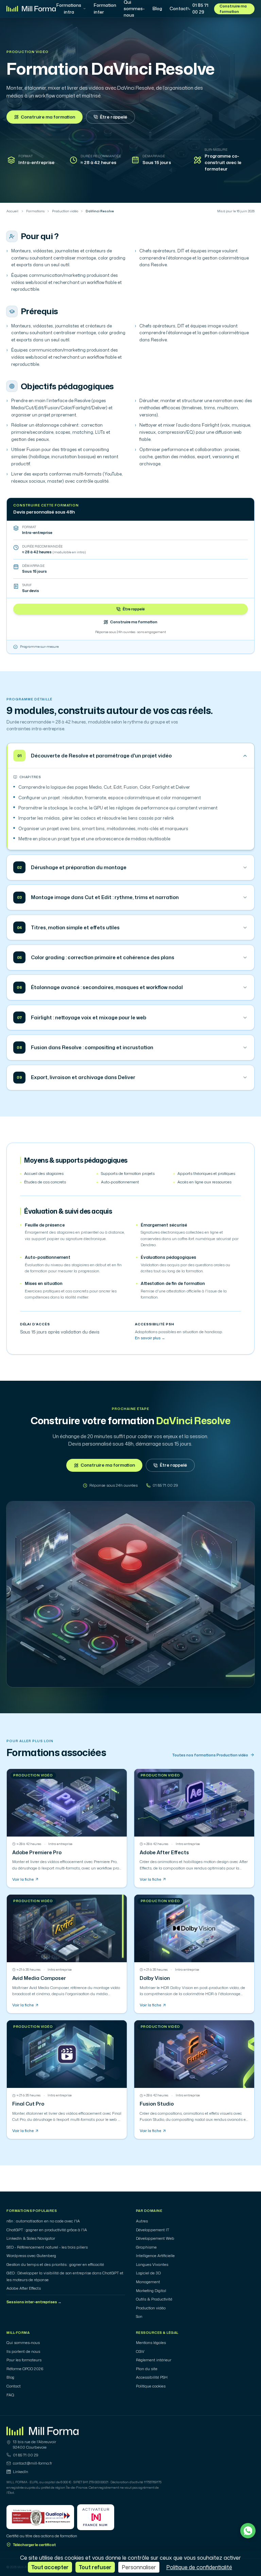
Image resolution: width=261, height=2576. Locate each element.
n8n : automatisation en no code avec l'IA (43, 2221)
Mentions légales (151, 2343)
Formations (35, 211)
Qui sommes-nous (23, 2343)
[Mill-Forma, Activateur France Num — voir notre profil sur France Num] (96, 2517)
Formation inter (105, 8)
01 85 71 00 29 (200, 8)
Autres (142, 2221)
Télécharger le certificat (34, 2545)
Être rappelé (114, 117)
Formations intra (69, 8)
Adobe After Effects (24, 2288)
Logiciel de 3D (148, 2273)
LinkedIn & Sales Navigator (31, 2238)
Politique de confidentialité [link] (199, 2567)
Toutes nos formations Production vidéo (210, 1755)
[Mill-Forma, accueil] (31, 9)
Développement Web (155, 2238)
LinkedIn (21, 2472)
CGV (140, 2351)
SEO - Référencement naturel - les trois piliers (47, 2247)
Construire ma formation (233, 9)
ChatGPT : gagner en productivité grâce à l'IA (47, 2230)
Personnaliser (139, 2567)
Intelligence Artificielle (155, 2256)
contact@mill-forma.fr (32, 2463)
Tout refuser (95, 2567)
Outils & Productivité (154, 2299)
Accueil (12, 211)
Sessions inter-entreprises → (34, 2302)
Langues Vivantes (152, 2265)
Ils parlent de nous (23, 2351)
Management (148, 2282)
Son (139, 2316)
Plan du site (147, 2369)
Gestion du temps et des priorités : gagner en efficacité (55, 2265)
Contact (179, 8)
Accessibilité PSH (152, 2377)
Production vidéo (27, 52)
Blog (157, 8)
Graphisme (146, 2247)
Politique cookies (151, 2386)
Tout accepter (50, 2567)
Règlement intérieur (154, 2360)
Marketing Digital (151, 2291)
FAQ (10, 2395)
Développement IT (153, 2230)
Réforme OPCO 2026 (25, 2369)
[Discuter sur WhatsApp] (248, 2531)
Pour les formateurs (24, 2360)
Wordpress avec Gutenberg (31, 2256)
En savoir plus (150, 1338)
